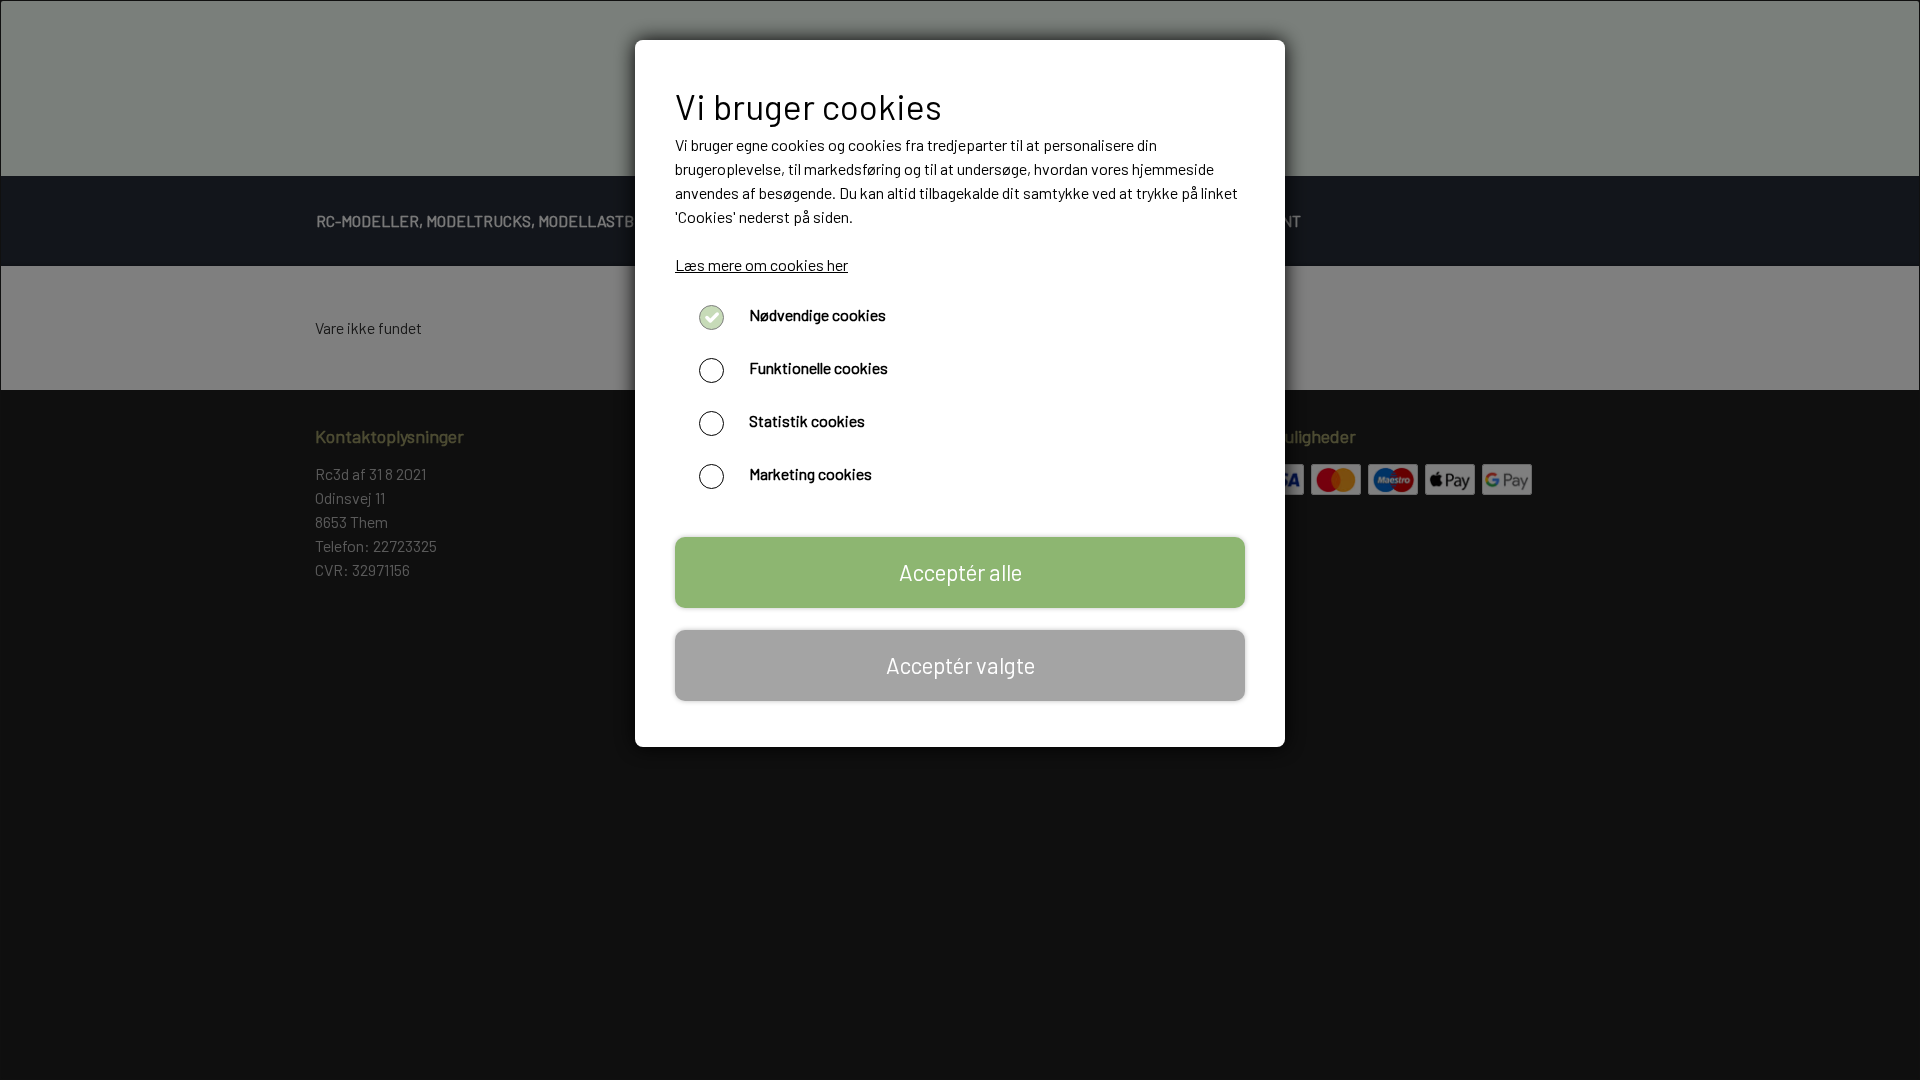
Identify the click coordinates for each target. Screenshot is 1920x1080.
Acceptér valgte (960, 665)
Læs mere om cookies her (761, 264)
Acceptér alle (960, 572)
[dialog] (960, 540)
